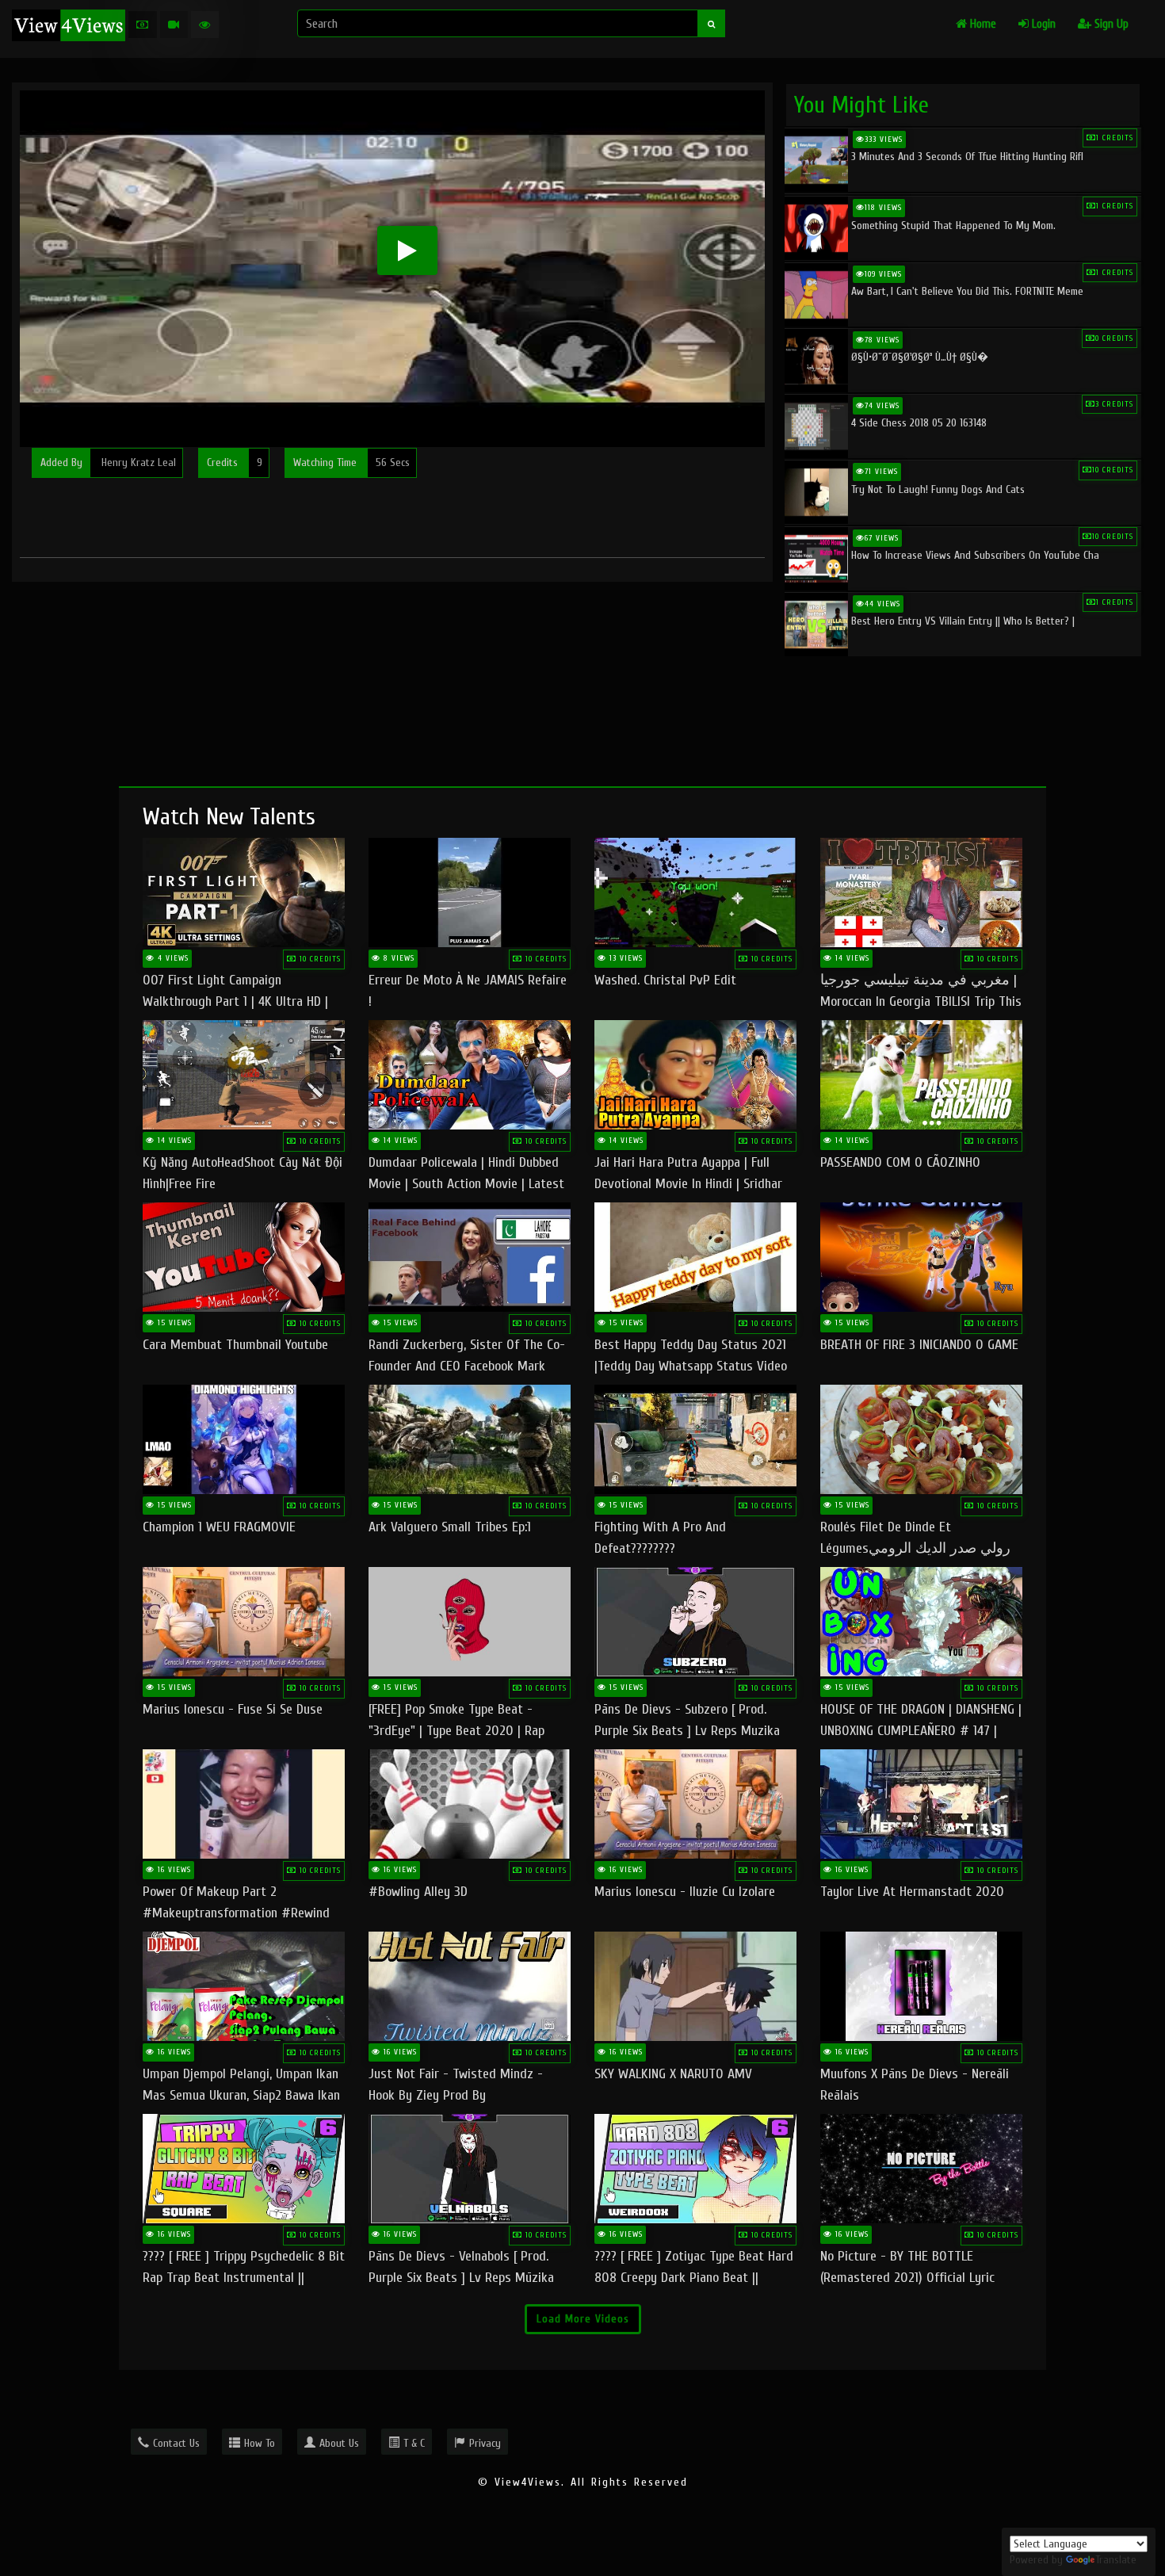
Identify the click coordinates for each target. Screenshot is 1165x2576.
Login (1042, 24)
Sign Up (1110, 24)
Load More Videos (583, 2319)
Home (982, 24)
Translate (1116, 2560)
